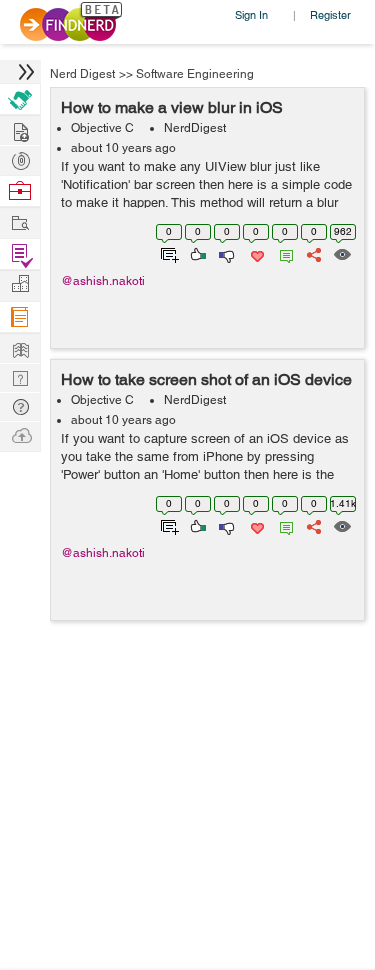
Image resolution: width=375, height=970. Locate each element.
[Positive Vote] (196, 253)
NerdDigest (195, 128)
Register (330, 14)
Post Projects (20, 129)
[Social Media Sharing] (312, 253)
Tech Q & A (20, 376)
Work (20, 191)
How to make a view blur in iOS (172, 107)
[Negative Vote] (225, 253)
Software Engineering (195, 74)
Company (20, 284)
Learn (20, 317)
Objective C (102, 128)
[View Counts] (341, 253)
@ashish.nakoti (103, 281)
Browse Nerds (20, 158)
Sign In (251, 14)
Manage (20, 254)
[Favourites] (255, 253)
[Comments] (283, 253)
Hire (20, 99)
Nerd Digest (82, 74)
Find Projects (20, 221)
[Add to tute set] (167, 253)
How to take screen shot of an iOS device (206, 379)
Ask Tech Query (20, 405)
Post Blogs (20, 434)
